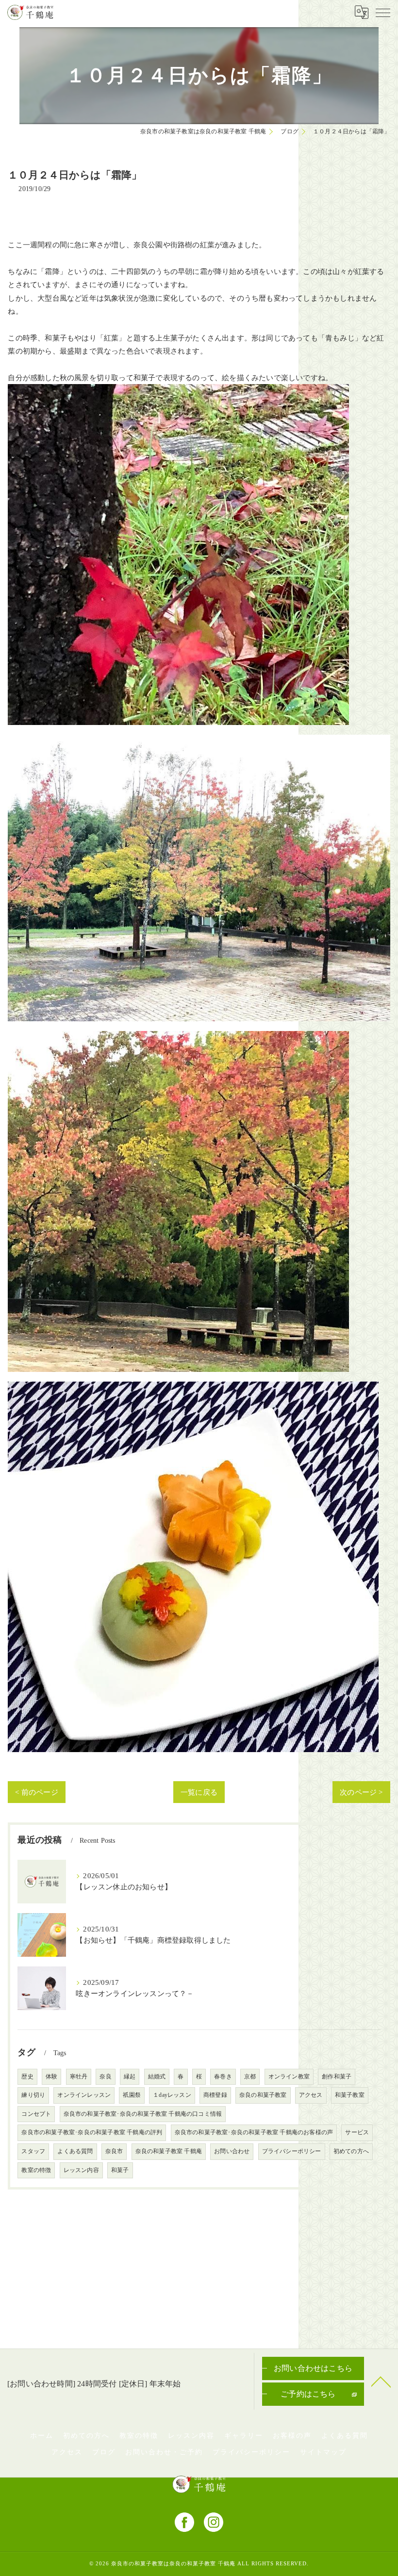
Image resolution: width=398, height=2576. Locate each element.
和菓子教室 (350, 2095)
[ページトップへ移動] (381, 2381)
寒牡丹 (79, 2077)
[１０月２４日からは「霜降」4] (193, 1388)
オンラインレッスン (84, 2095)
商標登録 (215, 2095)
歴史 (27, 2077)
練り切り (33, 2095)
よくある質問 (75, 2151)
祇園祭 (132, 2095)
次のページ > (361, 1792)
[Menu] (383, 12)
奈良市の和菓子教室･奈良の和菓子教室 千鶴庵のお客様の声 (254, 2132)
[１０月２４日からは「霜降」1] (178, 391)
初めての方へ (351, 2151)
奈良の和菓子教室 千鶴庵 (169, 2151)
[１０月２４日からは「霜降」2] (199, 741)
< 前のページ (36, 1792)
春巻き (223, 2077)
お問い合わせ (232, 2151)
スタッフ (33, 2151)
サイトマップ (323, 2452)
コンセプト (36, 2114)
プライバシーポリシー (292, 2151)
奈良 (105, 2077)
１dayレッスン (172, 2095)
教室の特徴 (36, 2170)
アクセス (311, 2095)
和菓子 (120, 2170)
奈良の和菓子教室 (263, 2095)
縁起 (130, 2077)
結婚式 (157, 2077)
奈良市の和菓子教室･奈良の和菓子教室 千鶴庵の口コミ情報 (143, 2114)
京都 (250, 2077)
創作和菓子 (337, 2077)
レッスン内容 (81, 2170)
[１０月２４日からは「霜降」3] (178, 1038)
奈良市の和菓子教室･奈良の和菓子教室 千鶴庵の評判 (92, 2132)
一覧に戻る (199, 1792)
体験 (51, 2077)
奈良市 (114, 2151)
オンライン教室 (289, 2077)
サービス (357, 2132)
